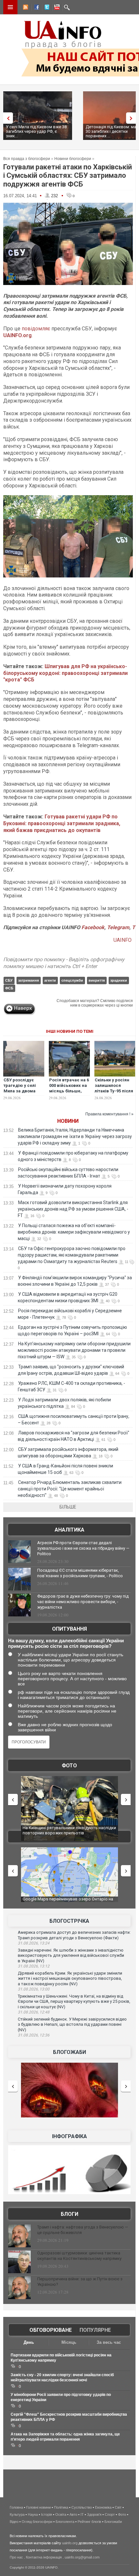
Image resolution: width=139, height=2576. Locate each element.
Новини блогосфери (73, 159)
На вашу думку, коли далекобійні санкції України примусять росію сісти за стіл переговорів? (66, 1643)
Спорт (110, 2514)
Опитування (69, 1629)
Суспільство (82, 2507)
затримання (28, 980)
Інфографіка (69, 2136)
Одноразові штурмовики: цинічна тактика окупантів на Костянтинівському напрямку (79, 2256)
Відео (14, 2522)
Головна (16, 2507)
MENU (10, 7)
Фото (69, 1766)
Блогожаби (69, 2052)
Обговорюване (51, 2330)
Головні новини (38, 2507)
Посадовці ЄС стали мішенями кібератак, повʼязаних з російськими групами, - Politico (80, 1573)
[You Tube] (56, 8)
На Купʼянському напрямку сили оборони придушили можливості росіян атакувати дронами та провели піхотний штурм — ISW (74, 1350)
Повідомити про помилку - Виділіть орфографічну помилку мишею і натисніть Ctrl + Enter (64, 963)
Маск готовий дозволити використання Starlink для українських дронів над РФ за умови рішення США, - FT (73, 1209)
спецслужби (72, 980)
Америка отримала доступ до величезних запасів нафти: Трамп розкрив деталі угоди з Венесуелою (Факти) (74, 1935)
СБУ (9, 980)
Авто (73, 2514)
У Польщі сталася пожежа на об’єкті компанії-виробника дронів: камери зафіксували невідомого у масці (74, 1232)
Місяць (69, 2342)
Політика (61, 2507)
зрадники (119, 980)
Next (133, 118)
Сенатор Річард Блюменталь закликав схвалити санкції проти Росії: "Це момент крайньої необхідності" (70, 1489)
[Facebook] (35, 8)
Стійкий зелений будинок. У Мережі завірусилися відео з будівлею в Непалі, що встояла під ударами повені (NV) (72, 2024)
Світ (118, 2507)
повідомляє (36, 329)
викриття (97, 980)
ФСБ (9, 988)
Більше (68, 1507)
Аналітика (69, 1530)
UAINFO (123, 940)
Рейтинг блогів (89, 2522)
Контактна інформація (44, 2557)
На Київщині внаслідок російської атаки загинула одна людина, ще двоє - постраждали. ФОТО (76, 1833)
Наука (33, 2514)
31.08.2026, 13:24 (34, 1943)
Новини (68, 1121)
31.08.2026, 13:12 (34, 1966)
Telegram (118, 927)
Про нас (16, 2557)
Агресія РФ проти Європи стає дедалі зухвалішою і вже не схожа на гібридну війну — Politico (83, 1548)
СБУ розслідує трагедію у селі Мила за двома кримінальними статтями (20, 1091)
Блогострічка (69, 1921)
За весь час (109, 2342)
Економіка (103, 2507)
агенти (50, 980)
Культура (17, 2514)
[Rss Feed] (25, 8)
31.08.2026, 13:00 (34, 1989)
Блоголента (65, 2522)
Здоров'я (94, 2514)
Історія (47, 2514)
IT (82, 2514)
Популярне (95, 2330)
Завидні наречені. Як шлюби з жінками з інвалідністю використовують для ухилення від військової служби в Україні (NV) (71, 1955)
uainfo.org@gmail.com (82, 2557)
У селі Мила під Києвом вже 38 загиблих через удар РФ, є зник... (36, 131)
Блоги (69, 2214)
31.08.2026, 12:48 (34, 2012)
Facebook (93, 927)
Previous (6, 118)
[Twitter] (46, 8)
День (29, 2342)
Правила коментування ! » (109, 1114)
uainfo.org (70, 2543)
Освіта (61, 2514)
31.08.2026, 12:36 (34, 2035)
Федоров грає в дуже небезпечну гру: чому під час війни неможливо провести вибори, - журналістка (83, 1602)
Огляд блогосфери (37, 2522)
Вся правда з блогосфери (27, 159)
